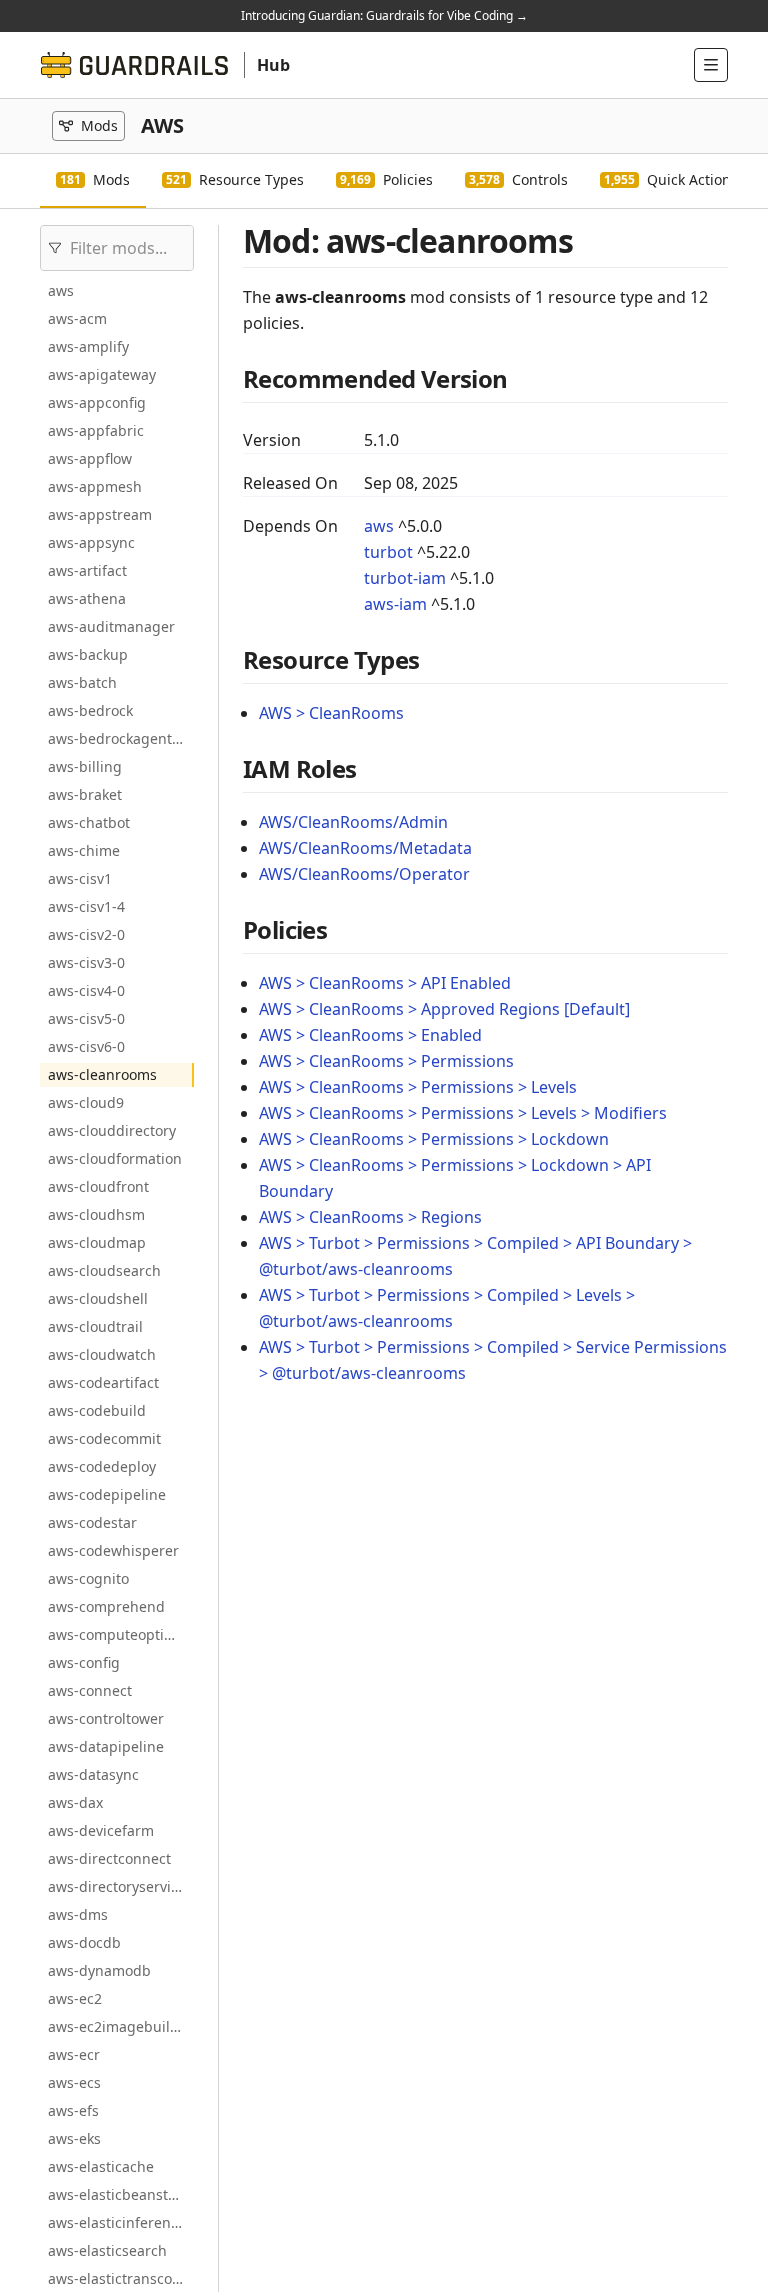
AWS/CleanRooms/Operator (364, 874)
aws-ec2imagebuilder (120, 2026)
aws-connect (90, 1690)
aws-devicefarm (101, 1830)
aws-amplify (88, 346)
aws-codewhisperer (113, 1550)
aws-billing (85, 766)
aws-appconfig (97, 402)
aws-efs (73, 2110)
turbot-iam (405, 578)
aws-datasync (93, 1774)
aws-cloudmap (97, 1242)
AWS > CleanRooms (331, 713)
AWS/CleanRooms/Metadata (365, 848)
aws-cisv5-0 (86, 1018)
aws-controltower (106, 1718)
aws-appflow (90, 458)
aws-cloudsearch (104, 1270)
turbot (388, 552)
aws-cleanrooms (102, 1074)
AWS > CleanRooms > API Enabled (385, 983)
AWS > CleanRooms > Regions (370, 1217)
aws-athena (87, 598)
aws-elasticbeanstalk (117, 2194)
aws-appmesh (95, 486)
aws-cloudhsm (96, 1214)
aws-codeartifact (103, 1382)
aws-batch (82, 682)
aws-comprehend (106, 1606)
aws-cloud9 (86, 1102)
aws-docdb (84, 1942)
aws (61, 290)
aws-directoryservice (117, 1886)
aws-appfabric (96, 430)
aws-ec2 (75, 1998)
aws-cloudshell (98, 1298)
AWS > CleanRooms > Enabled (370, 1035)
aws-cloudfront (98, 1186)
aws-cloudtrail (95, 1326)
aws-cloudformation (115, 1158)
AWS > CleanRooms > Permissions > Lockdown (434, 1139)
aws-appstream (100, 514)
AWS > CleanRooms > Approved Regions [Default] (444, 1009)
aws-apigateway (102, 374)
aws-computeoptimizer (121, 1634)
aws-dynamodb (99, 1970)
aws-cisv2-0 (86, 934)
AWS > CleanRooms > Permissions (386, 1061)
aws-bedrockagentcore (121, 738)
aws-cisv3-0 (86, 962)
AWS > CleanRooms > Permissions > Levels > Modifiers (463, 1113)
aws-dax (75, 1802)
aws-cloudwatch (102, 1354)
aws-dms (78, 1914)
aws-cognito (88, 1578)
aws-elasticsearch (107, 2250)
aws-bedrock (90, 710)
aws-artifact (87, 570)
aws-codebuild (97, 1410)
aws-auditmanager (111, 626)
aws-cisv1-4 (86, 906)
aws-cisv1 (80, 878)
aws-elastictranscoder (121, 2278)
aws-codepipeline (107, 1494)
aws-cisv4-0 (86, 990)
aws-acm (77, 318)
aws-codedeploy (102, 1466)
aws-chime (84, 850)
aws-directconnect (109, 1858)
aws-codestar (92, 1522)
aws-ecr (74, 2054)
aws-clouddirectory (112, 1130)
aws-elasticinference (117, 2222)
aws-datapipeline (106, 1746)
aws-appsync (91, 542)
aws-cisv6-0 (86, 1046)
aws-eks (74, 2138)
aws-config (84, 1662)
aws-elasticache (101, 2166)
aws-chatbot (89, 822)
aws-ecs (74, 2082)
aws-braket (85, 794)
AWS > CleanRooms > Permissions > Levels (418, 1087)
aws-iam (395, 604)
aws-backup (88, 654)
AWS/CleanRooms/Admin (353, 822)
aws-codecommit (104, 1438)
